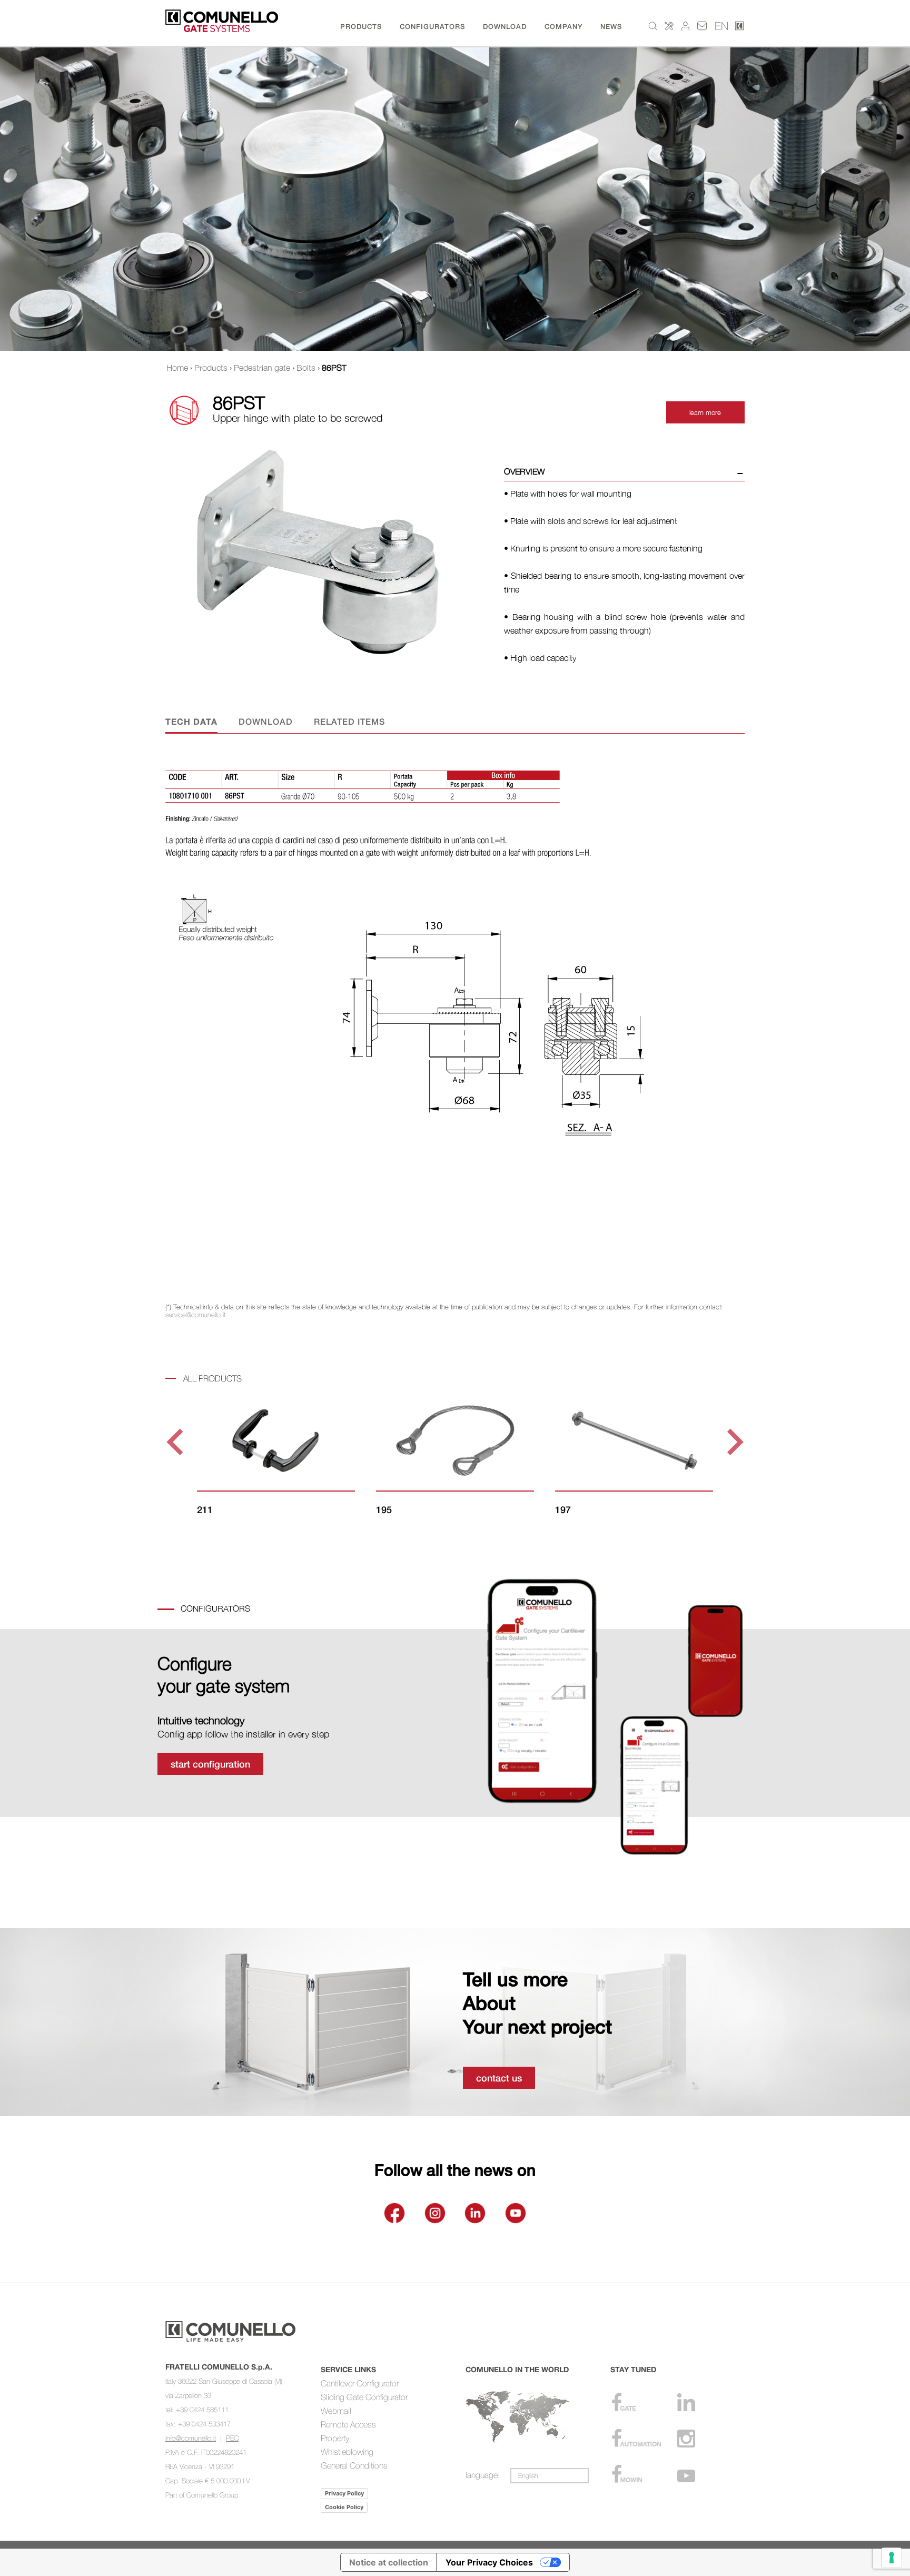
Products (211, 368)
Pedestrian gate (262, 368)
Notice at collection (389, 2562)
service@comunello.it (195, 1315)
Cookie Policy (344, 2507)
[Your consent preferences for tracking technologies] (892, 2558)
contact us (499, 2078)
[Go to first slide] (733, 1442)
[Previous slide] (177, 1442)
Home (177, 368)
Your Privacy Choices (489, 2562)
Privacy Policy (344, 2493)
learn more (705, 412)
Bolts (306, 368)
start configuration (210, 1764)
